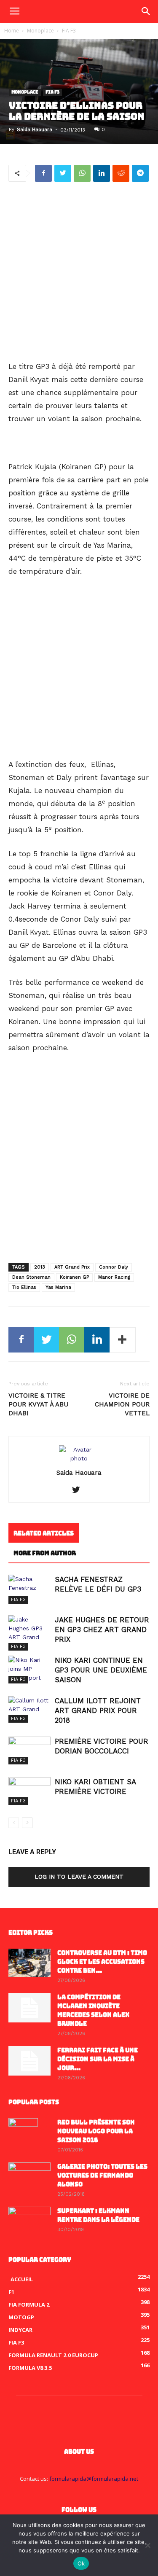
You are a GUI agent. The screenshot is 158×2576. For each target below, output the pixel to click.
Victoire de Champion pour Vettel (122, 1404)
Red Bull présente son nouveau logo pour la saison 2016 (96, 2131)
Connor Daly (114, 1267)
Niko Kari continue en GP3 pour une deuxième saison (101, 1670)
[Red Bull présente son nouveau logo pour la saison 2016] (23, 2133)
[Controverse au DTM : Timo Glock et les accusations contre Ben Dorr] (29, 1963)
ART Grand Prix (72, 1267)
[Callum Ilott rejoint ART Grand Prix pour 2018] (29, 1709)
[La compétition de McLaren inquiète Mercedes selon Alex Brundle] (29, 2008)
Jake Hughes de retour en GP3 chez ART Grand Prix (102, 1629)
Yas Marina (58, 1287)
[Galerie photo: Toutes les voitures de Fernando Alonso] (29, 2177)
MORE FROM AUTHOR (45, 1553)
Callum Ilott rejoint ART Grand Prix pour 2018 (98, 1710)
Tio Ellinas (24, 1287)
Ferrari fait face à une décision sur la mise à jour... (98, 2059)
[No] (147, 2545)
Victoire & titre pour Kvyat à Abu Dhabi (38, 1404)
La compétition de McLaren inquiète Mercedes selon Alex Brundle (93, 2010)
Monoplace (40, 31)
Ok (81, 2563)
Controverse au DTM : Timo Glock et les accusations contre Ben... (102, 1962)
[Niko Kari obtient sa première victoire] (29, 1791)
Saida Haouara (35, 130)
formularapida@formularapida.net (94, 2479)
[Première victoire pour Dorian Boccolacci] (29, 1751)
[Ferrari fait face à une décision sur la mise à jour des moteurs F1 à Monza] (29, 2061)
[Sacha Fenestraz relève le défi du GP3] (29, 1589)
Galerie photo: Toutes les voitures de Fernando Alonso (102, 2175)
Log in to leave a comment (79, 1877)
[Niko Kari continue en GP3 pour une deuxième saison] (29, 1670)
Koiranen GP (74, 1277)
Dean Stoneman (31, 1277)
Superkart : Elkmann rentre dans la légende (98, 2215)
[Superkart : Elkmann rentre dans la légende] (29, 2221)
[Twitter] (79, 1490)
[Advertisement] (79, 272)
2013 (40, 1267)
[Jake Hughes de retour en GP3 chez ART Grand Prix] (29, 1633)
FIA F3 (69, 31)
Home (12, 31)
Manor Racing (114, 1277)
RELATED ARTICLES (44, 1533)
